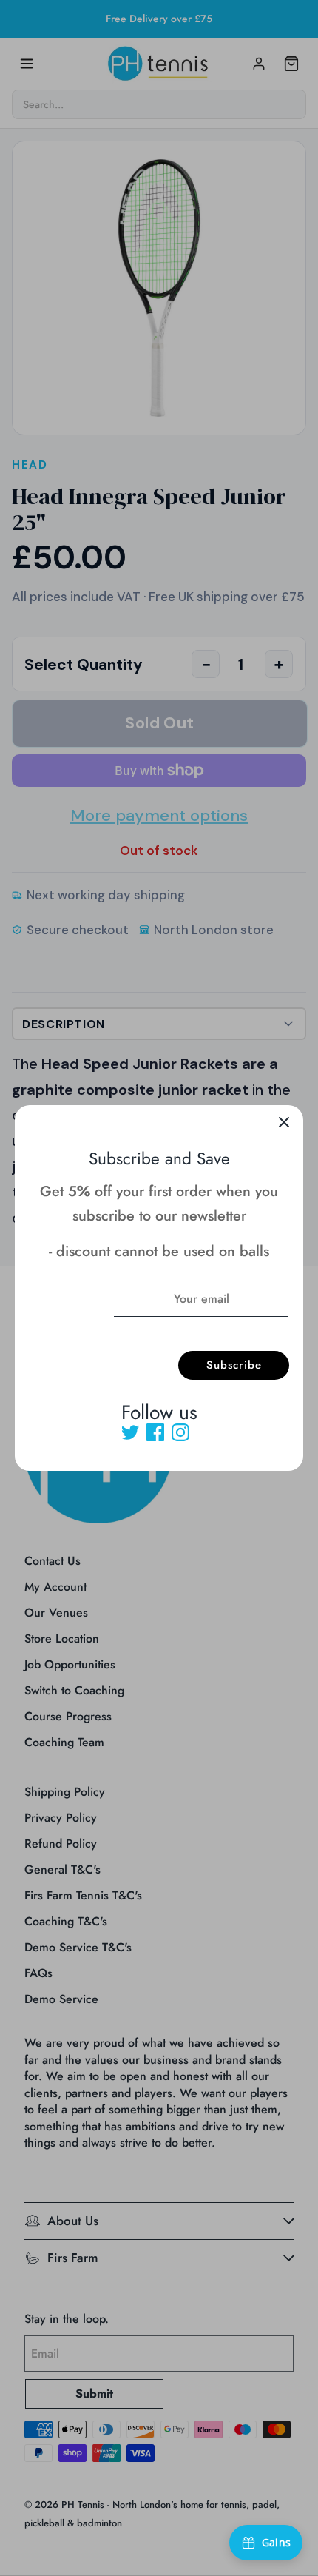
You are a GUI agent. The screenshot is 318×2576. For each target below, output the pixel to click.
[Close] (284, 1124)
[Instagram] (180, 1432)
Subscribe (234, 1365)
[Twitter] (130, 1432)
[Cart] (291, 64)
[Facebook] (155, 1432)
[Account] (259, 64)
